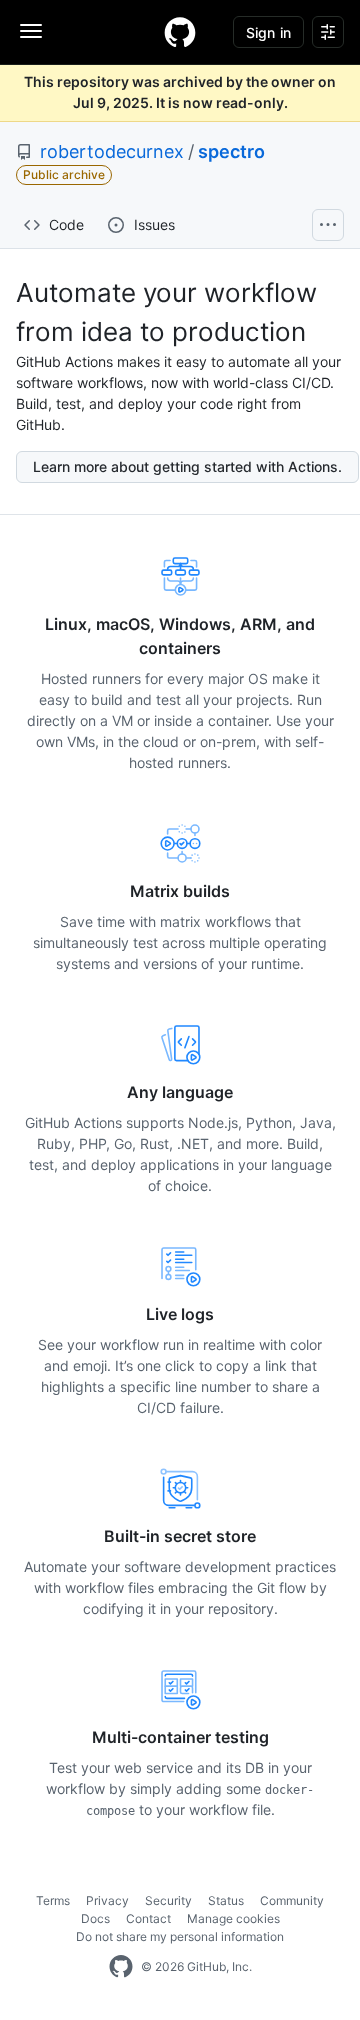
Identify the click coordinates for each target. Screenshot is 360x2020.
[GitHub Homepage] (121, 1967)
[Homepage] (180, 32)
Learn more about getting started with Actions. (187, 466)
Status (226, 1900)
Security (168, 1900)
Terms (53, 1900)
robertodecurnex (112, 151)
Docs (95, 1918)
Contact (148, 1918)
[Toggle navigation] (31, 31)
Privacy (107, 1900)
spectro (231, 151)
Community (292, 1900)
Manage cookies (233, 1918)
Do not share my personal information (180, 1936)
